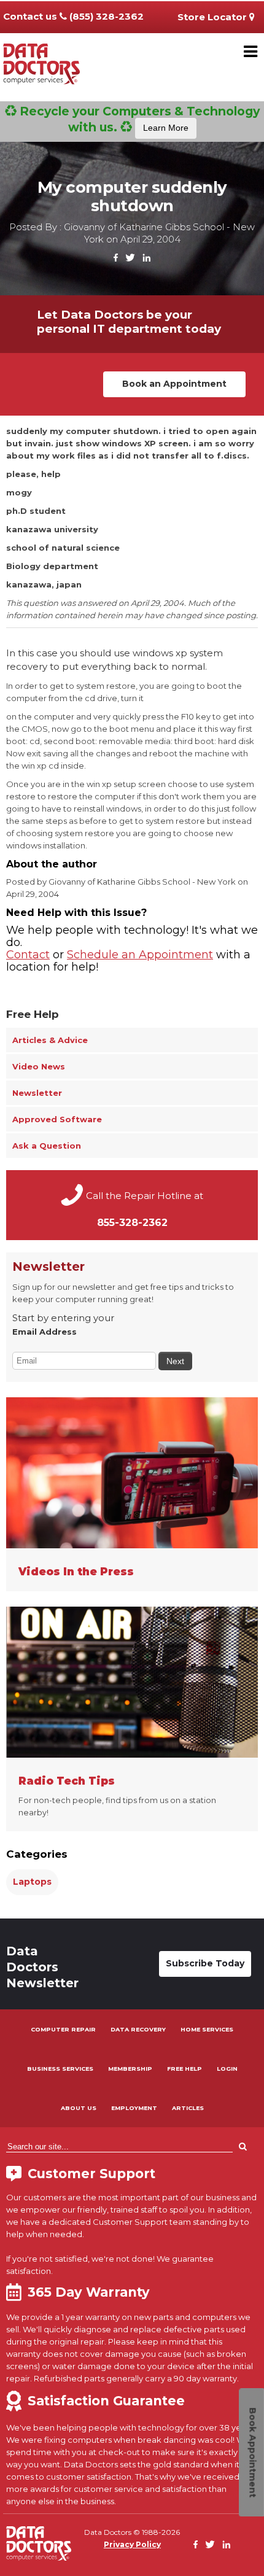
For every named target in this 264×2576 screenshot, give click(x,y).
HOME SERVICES (207, 2029)
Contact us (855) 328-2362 (73, 16)
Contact (28, 955)
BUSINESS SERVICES (60, 2069)
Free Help (33, 1014)
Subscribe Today (205, 1963)
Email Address (45, 1332)
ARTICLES (188, 2108)
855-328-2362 (132, 1223)
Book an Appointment (174, 384)
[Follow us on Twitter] (130, 258)
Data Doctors (39, 2543)
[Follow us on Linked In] (146, 258)
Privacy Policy (132, 2544)
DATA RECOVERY (138, 2029)
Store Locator (213, 17)
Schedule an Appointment (140, 955)
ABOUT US (79, 2108)
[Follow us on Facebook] (116, 258)
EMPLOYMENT (134, 2108)
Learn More (166, 128)
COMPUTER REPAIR (63, 2029)
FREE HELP (184, 2069)
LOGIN (227, 2069)
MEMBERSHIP (130, 2069)
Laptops (32, 1882)
